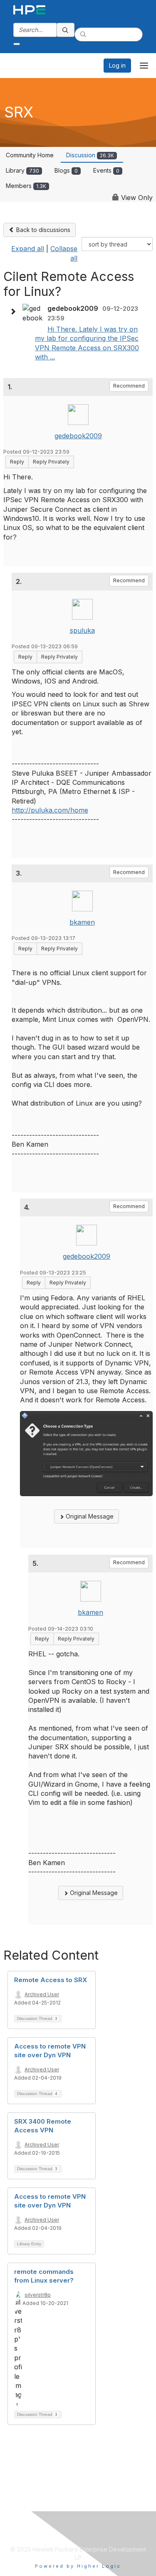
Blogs (66, 170)
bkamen (82, 922)
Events (106, 170)
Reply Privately (51, 462)
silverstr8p (38, 2295)
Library (22, 170)
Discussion (90, 155)
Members (26, 186)
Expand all (28, 249)
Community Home (30, 155)
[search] (66, 30)
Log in (117, 65)
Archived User (42, 1994)
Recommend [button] (129, 386)
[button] (15, 312)
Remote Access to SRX (51, 1980)
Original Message (89, 1516)
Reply (17, 462)
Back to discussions (42, 230)
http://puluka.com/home (50, 810)
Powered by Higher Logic (78, 2566)
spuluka (82, 630)
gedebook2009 (78, 436)
